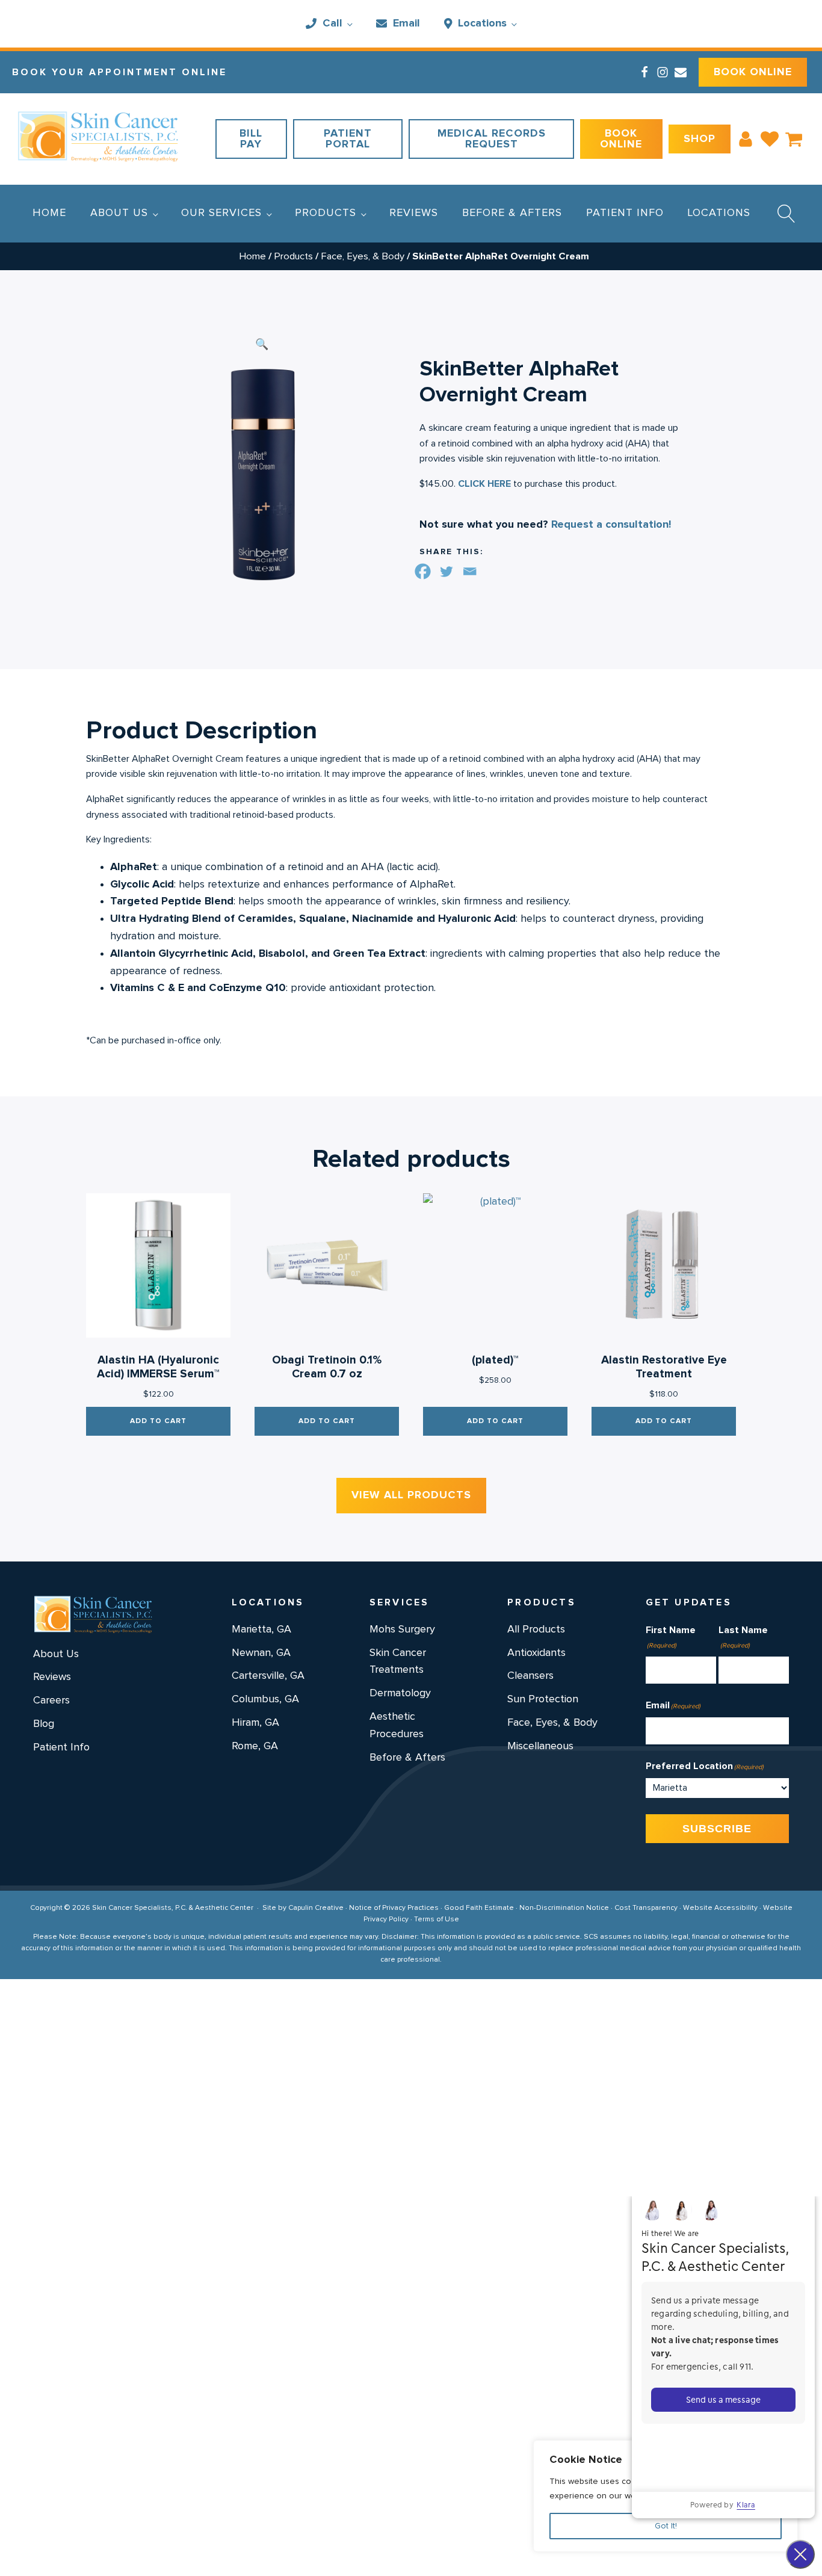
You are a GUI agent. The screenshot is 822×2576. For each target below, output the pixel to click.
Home (49, 213)
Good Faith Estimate (479, 1908)
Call (332, 23)
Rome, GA (255, 1746)
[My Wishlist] (770, 139)
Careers (51, 1700)
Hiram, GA (255, 1723)
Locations (482, 23)
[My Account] (746, 139)
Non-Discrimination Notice (564, 1908)
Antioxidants (536, 1653)
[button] (262, 345)
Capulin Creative (316, 1908)
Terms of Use (437, 1920)
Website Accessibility (720, 1908)
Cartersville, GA (268, 1676)
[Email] (681, 72)
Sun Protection (543, 1699)
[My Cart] (794, 139)
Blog (44, 1724)
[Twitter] (446, 571)
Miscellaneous (540, 1746)
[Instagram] (663, 72)
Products (326, 213)
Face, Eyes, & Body (363, 256)
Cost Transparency (646, 1908)
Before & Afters (512, 213)
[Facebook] (644, 72)
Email (406, 23)
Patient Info (625, 213)
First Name (671, 1637)
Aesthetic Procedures (397, 1725)
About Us (119, 213)
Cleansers (530, 1676)
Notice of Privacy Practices (394, 1908)
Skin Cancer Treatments (398, 1662)
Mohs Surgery (402, 1629)
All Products (536, 1629)
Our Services (221, 213)
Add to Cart (158, 1421)
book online (753, 72)
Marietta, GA (261, 1629)
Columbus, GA (265, 1699)
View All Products (411, 1495)
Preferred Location (705, 1766)
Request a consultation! (611, 525)
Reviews (414, 213)
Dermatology (400, 1693)
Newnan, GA (261, 1653)
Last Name (743, 1637)
